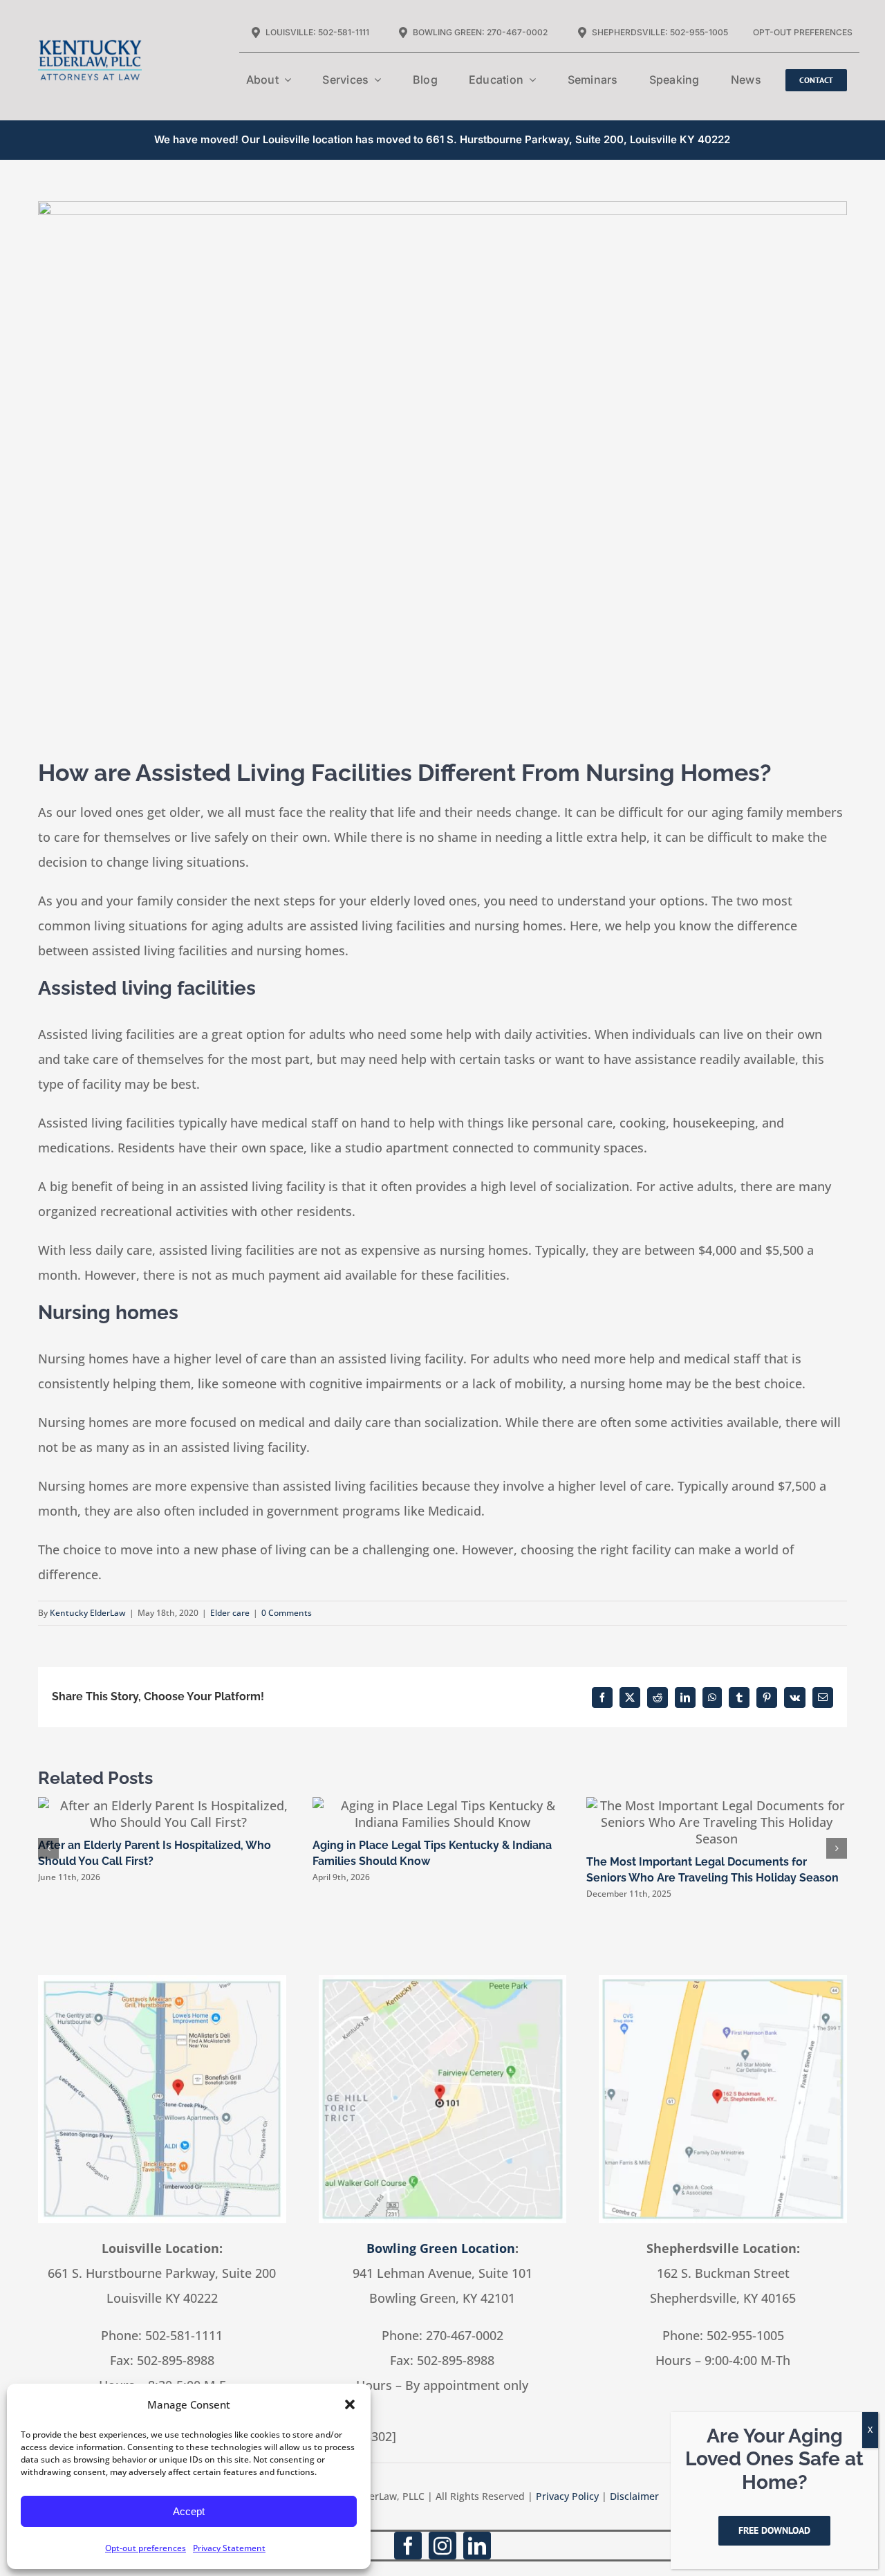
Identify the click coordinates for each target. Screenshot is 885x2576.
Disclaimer (634, 2496)
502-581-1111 (184, 2335)
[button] (350, 2404)
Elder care (230, 1613)
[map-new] (723, 1981)
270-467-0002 (465, 2335)
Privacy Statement (229, 2548)
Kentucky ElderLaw (88, 1613)
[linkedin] (477, 2546)
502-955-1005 (745, 2335)
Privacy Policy (567, 2496)
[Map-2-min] (443, 1981)
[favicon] (90, 15)
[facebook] (408, 2546)
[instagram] (442, 2546)
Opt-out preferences (146, 2548)
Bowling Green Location (441, 2248)
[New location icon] (162, 1981)
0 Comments (287, 1613)
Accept (189, 2511)
